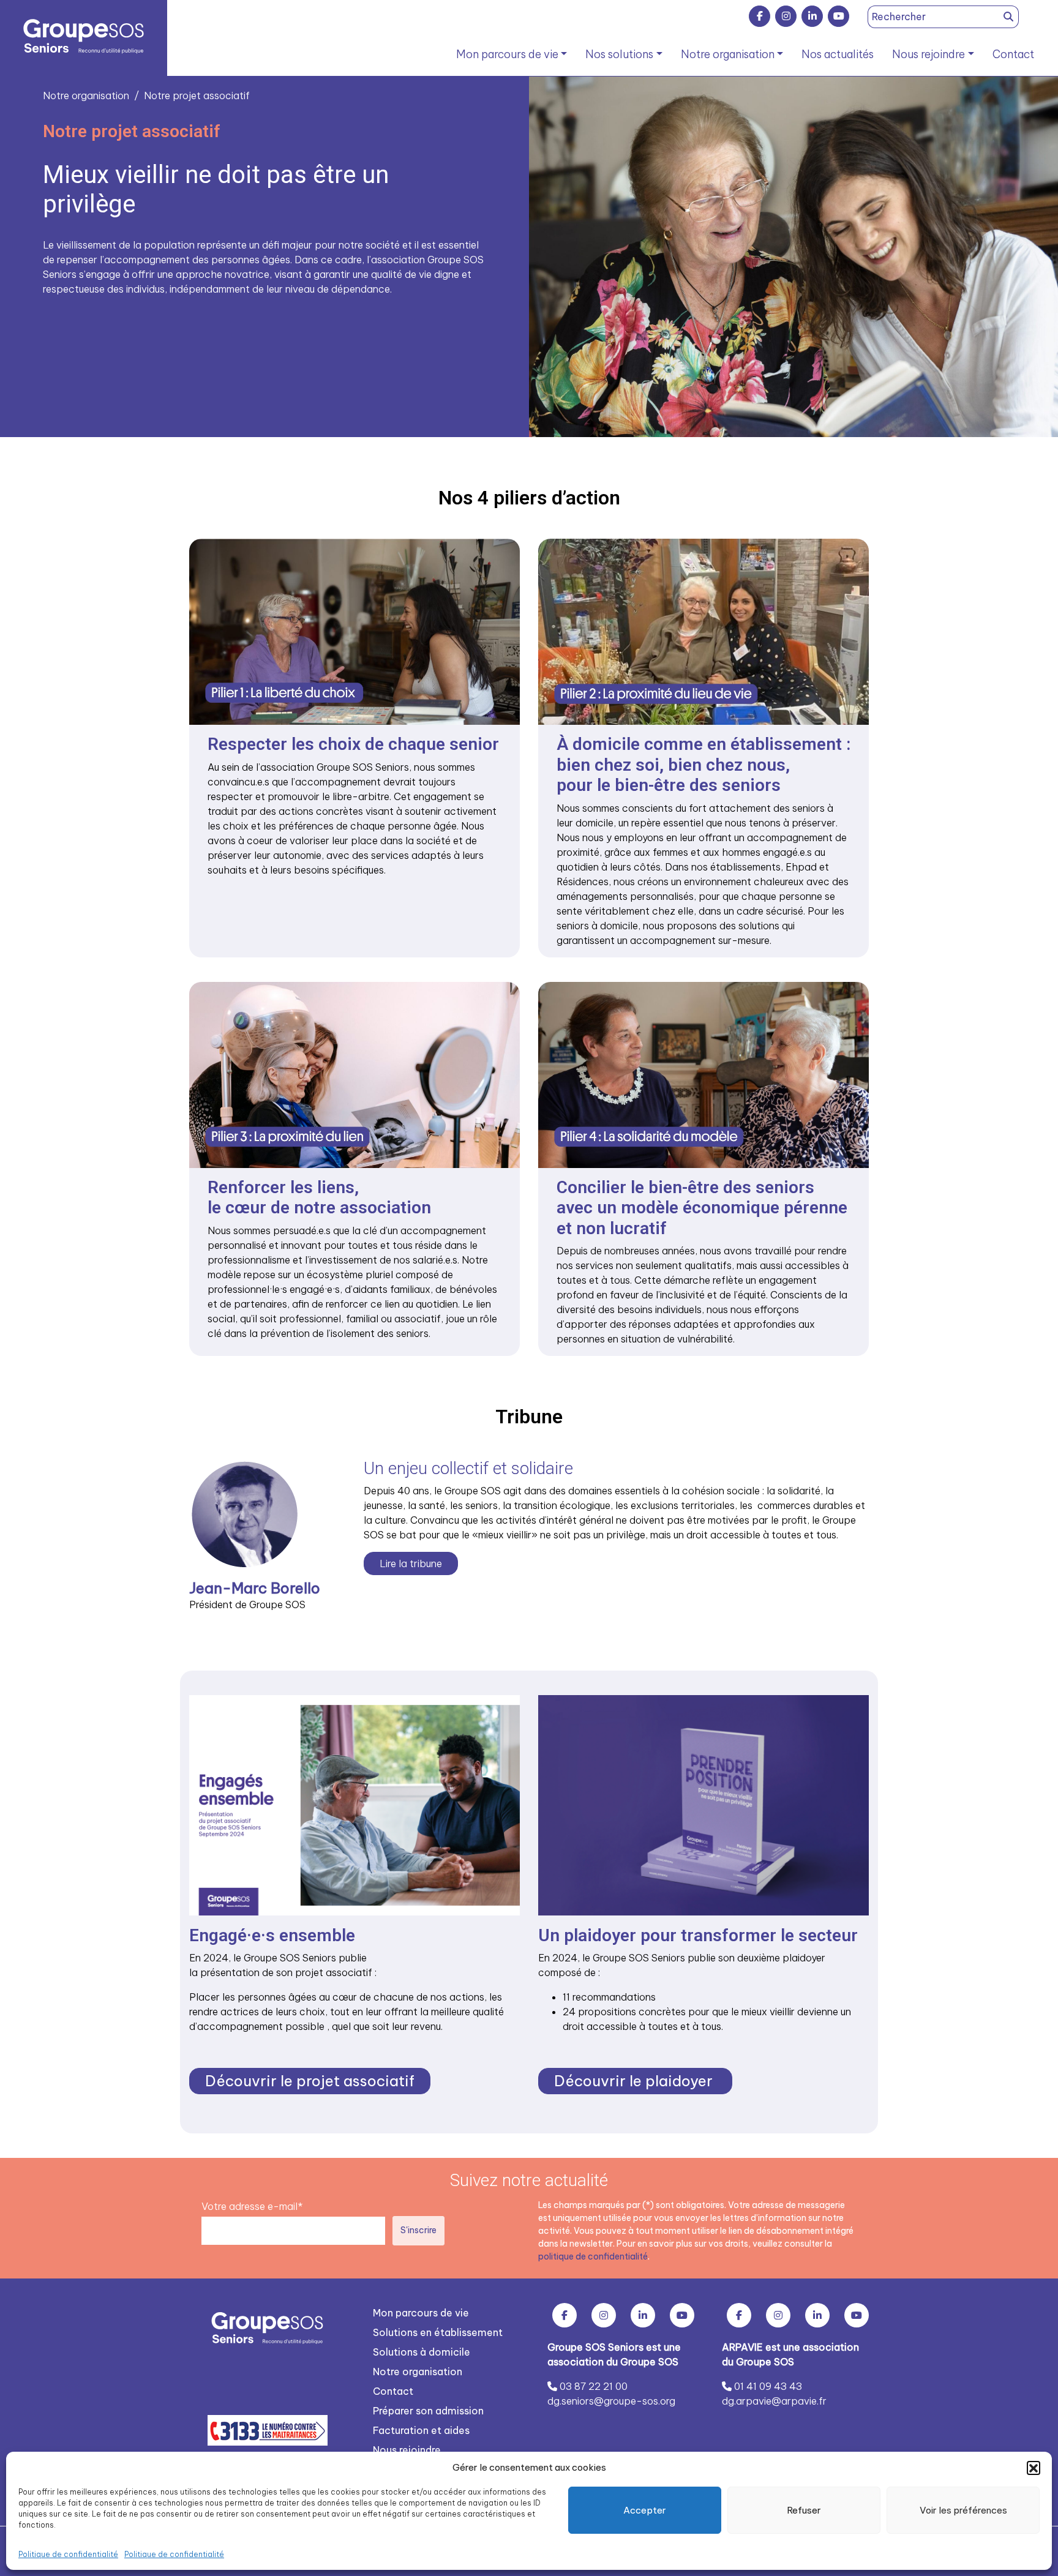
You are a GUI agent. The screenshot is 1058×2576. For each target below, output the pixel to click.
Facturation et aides (421, 2430)
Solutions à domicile (422, 2352)
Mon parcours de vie (507, 54)
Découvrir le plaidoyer (635, 2081)
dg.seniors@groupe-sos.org (611, 2401)
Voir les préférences (963, 2510)
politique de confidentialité (593, 2256)
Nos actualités (838, 54)
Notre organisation (728, 54)
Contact (1013, 54)
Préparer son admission (428, 2411)
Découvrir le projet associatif (310, 2081)
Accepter (645, 2510)
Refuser (804, 2510)
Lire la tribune (411, 1563)
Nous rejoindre (929, 54)
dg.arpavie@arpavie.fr (774, 2401)
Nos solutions (619, 54)
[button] (1034, 2468)
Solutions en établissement (438, 2332)
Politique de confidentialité (68, 2554)
